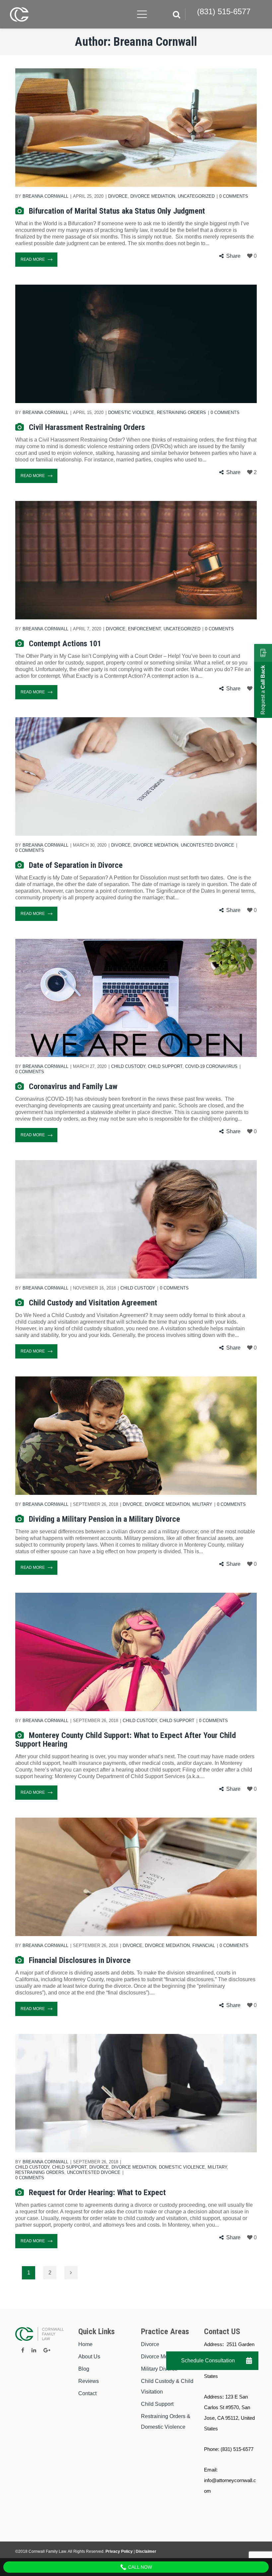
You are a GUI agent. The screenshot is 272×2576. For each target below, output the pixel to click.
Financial (204, 1946)
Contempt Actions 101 (65, 644)
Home (85, 2344)
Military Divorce (159, 2369)
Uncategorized (196, 196)
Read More (33, 259)
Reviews (89, 2381)
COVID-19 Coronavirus (211, 1066)
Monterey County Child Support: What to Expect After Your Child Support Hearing (126, 1740)
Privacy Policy (119, 2551)
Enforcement (144, 629)
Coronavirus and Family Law (73, 1086)
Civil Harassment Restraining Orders (87, 427)
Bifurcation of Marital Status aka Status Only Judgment (117, 211)
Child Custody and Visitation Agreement (93, 1303)
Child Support (165, 1066)
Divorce (118, 196)
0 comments (234, 196)
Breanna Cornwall (45, 196)
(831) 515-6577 (224, 11)
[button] (249, 2361)
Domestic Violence (131, 413)
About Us (89, 2357)
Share (233, 256)
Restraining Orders (181, 413)
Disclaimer (146, 2551)
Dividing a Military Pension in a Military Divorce (104, 1519)
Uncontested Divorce (207, 845)
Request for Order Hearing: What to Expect (97, 2193)
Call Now (139, 2567)
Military (202, 1504)
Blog (84, 2369)
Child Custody (128, 1066)
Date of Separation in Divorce (76, 865)
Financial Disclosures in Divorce (80, 1960)
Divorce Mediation (153, 196)
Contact (87, 2393)
